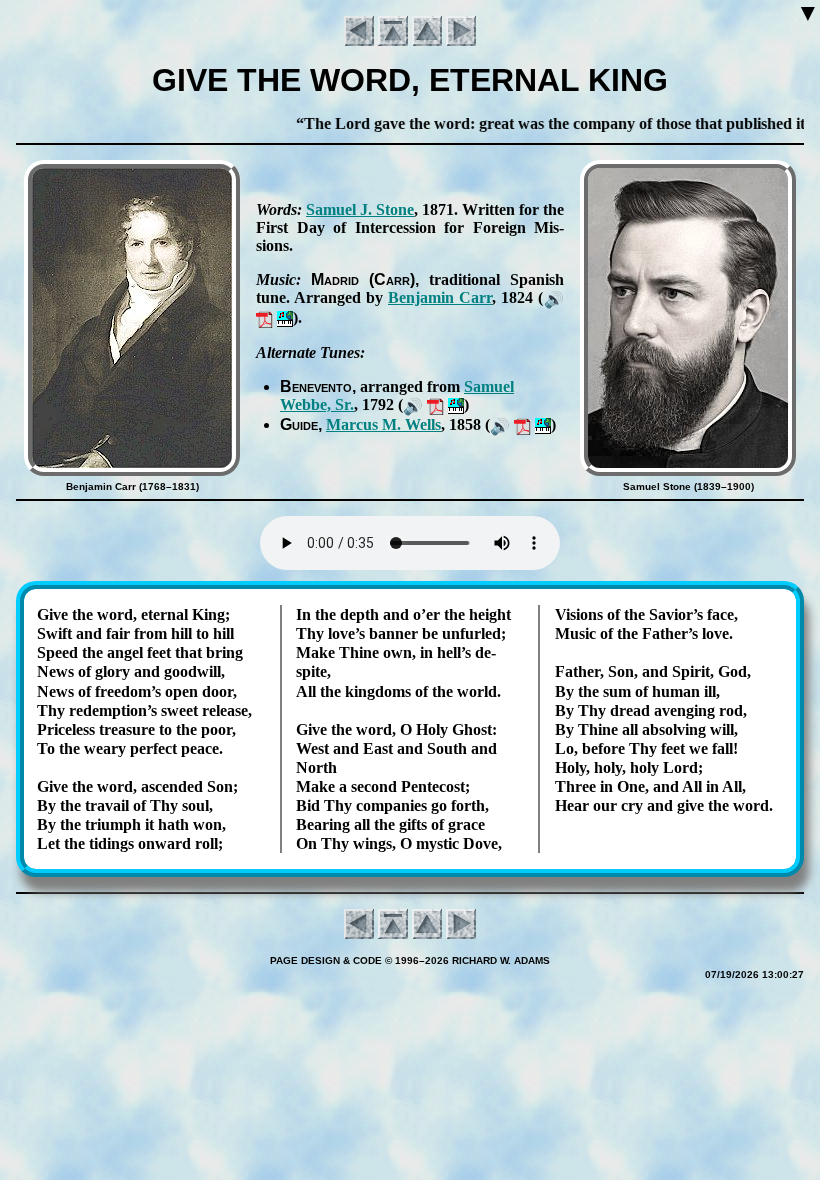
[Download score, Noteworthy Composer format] (285, 317)
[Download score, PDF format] (264, 317)
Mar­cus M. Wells (383, 424)
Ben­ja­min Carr (440, 297)
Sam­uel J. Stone (360, 209)
